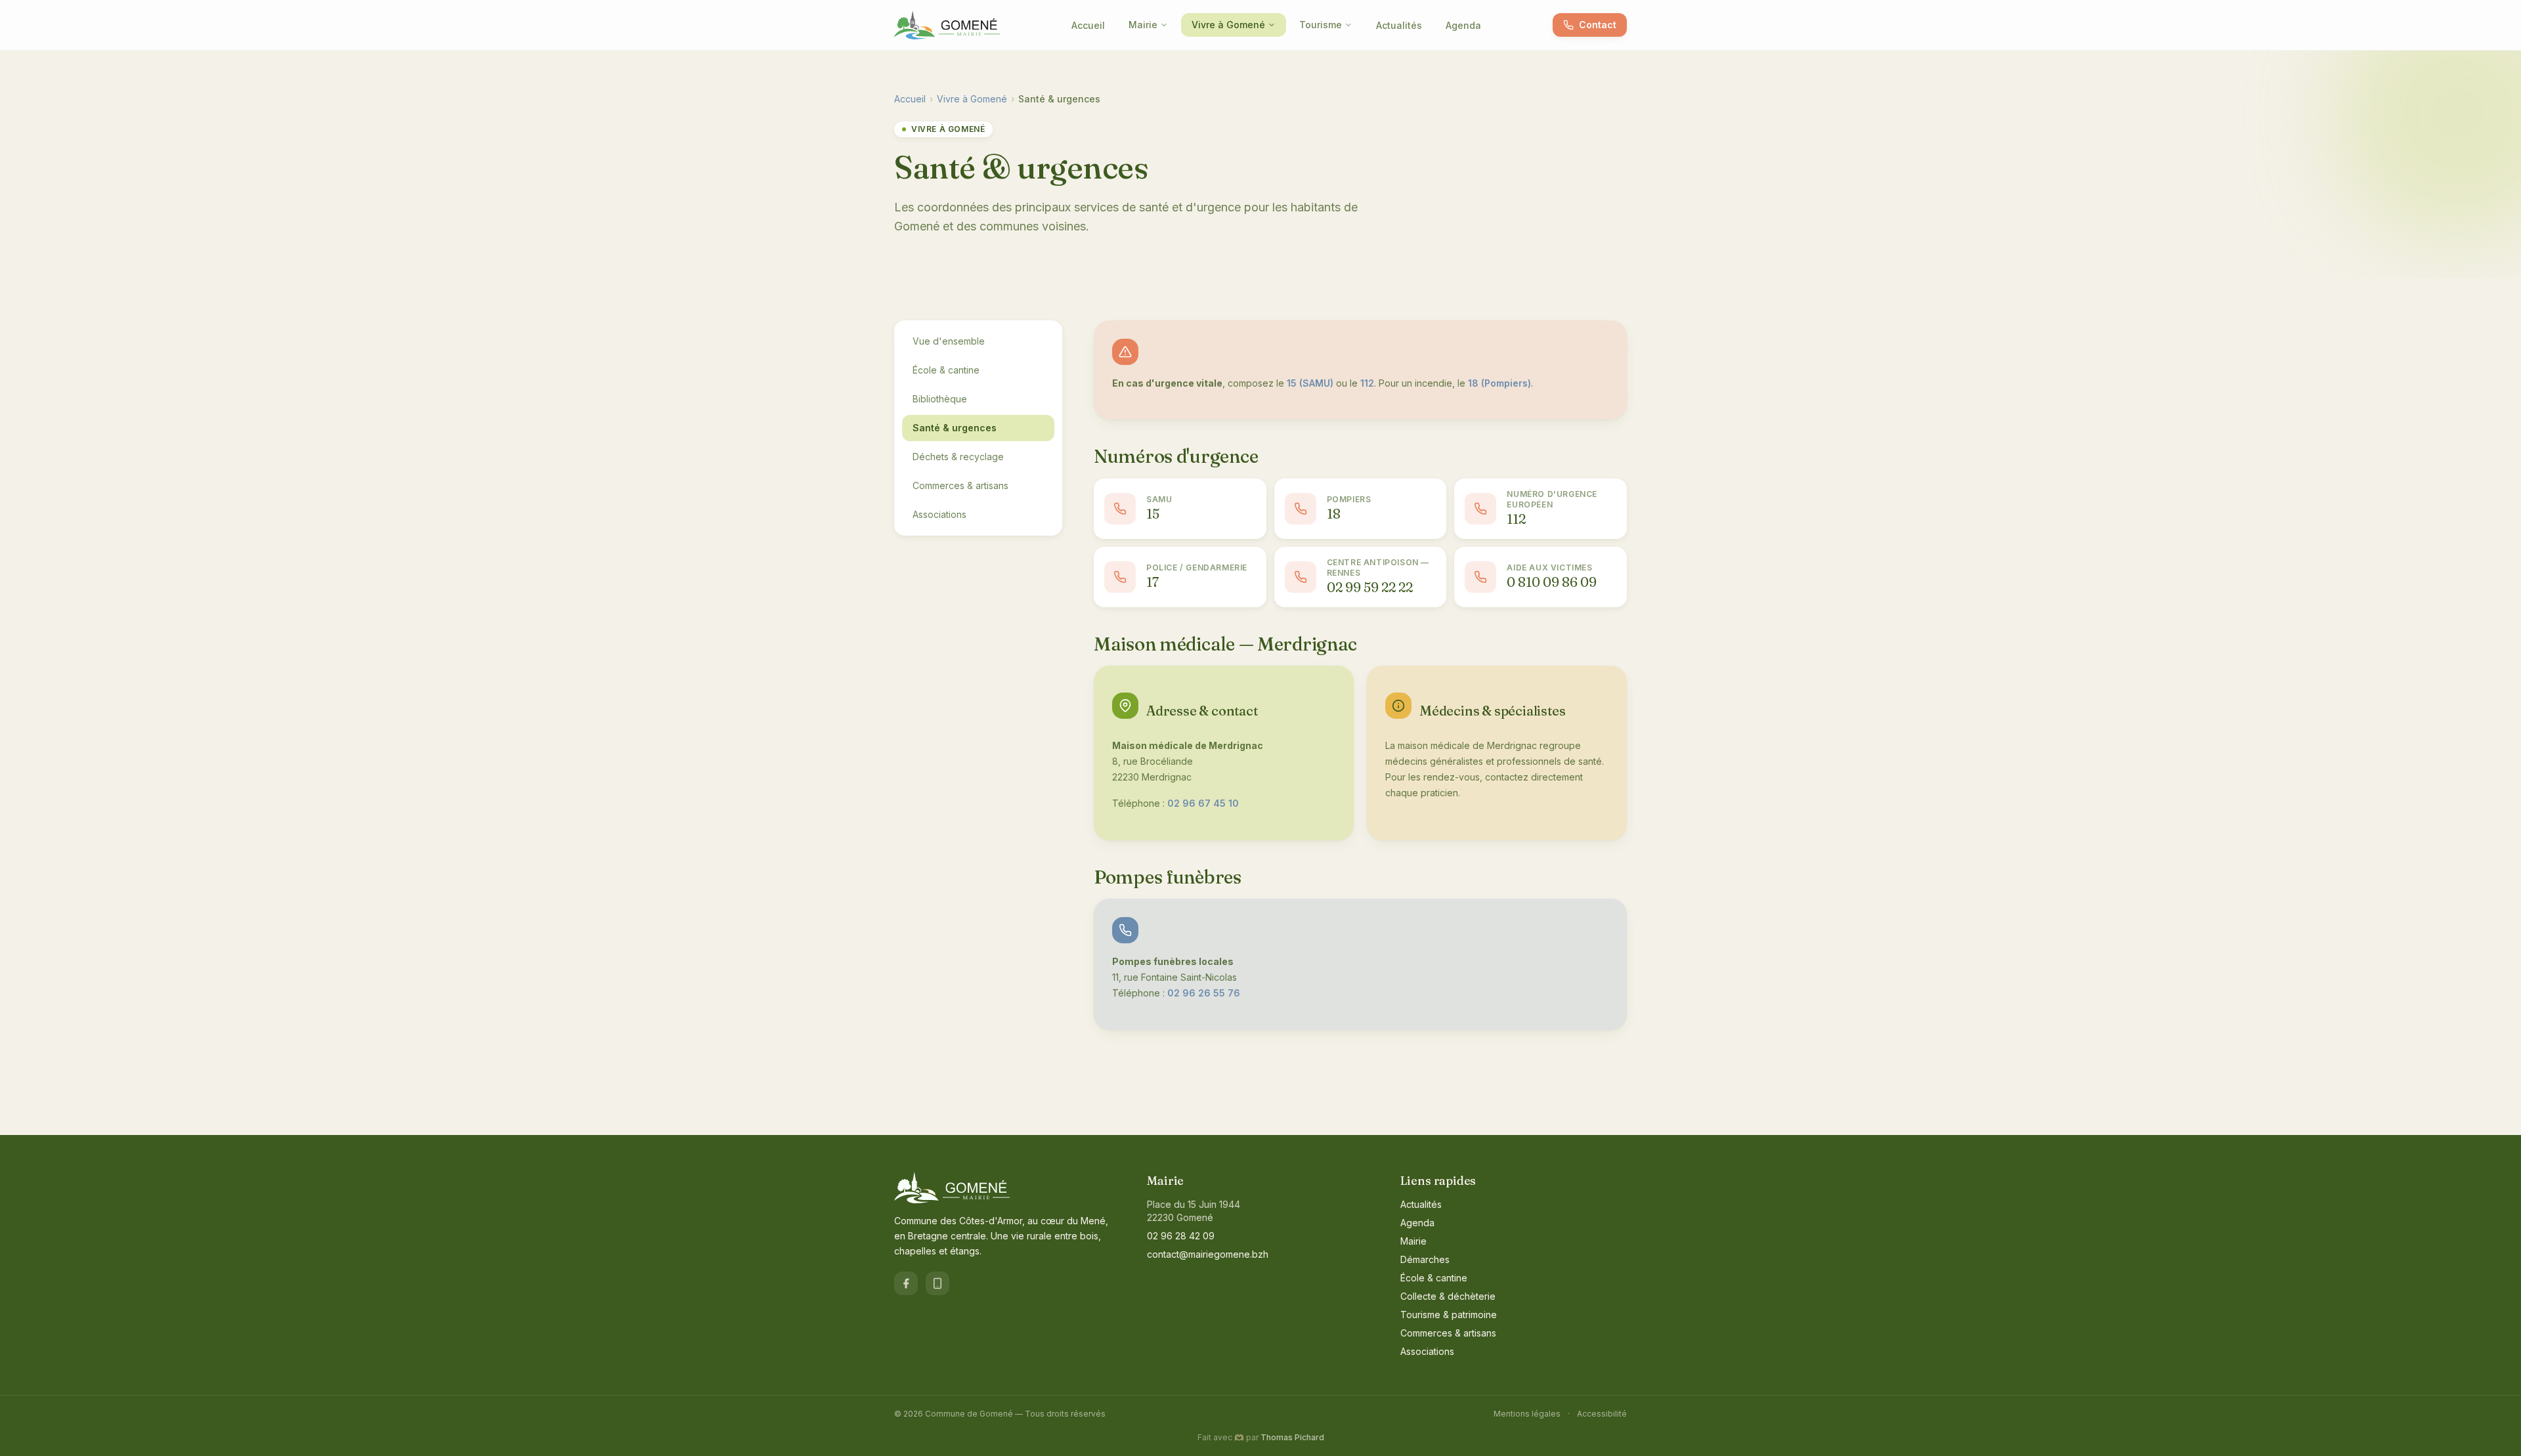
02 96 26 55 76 (1204, 993)
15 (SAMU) (1310, 383)
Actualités (1399, 25)
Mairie (1143, 25)
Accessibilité (1602, 1414)
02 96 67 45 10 (1203, 803)
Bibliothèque (940, 399)
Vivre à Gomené (1228, 25)
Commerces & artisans (960, 485)
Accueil (1088, 25)
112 (1367, 383)
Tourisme (1321, 25)
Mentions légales (1527, 1414)
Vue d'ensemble (949, 341)
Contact (1598, 25)
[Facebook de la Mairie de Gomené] (906, 1283)
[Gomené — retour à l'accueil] (947, 25)
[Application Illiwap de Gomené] (937, 1283)
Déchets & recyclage (958, 457)
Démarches (1425, 1259)
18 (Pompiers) (1499, 383)
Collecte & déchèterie (1448, 1296)
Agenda (1463, 25)
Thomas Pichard (1292, 1437)
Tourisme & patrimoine (1449, 1315)
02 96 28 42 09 (1181, 1236)
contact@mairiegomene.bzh (1208, 1254)
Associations (939, 514)
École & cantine (946, 370)
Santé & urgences (955, 428)
